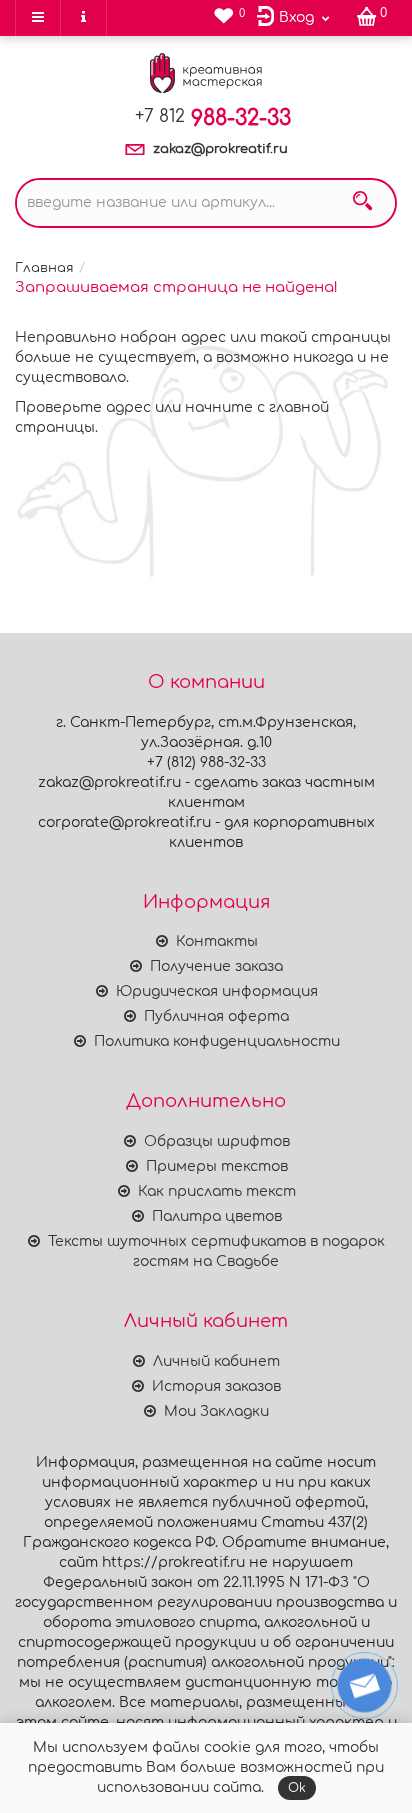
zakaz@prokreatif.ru (220, 149)
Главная (44, 268)
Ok (297, 1788)
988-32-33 (213, 118)
